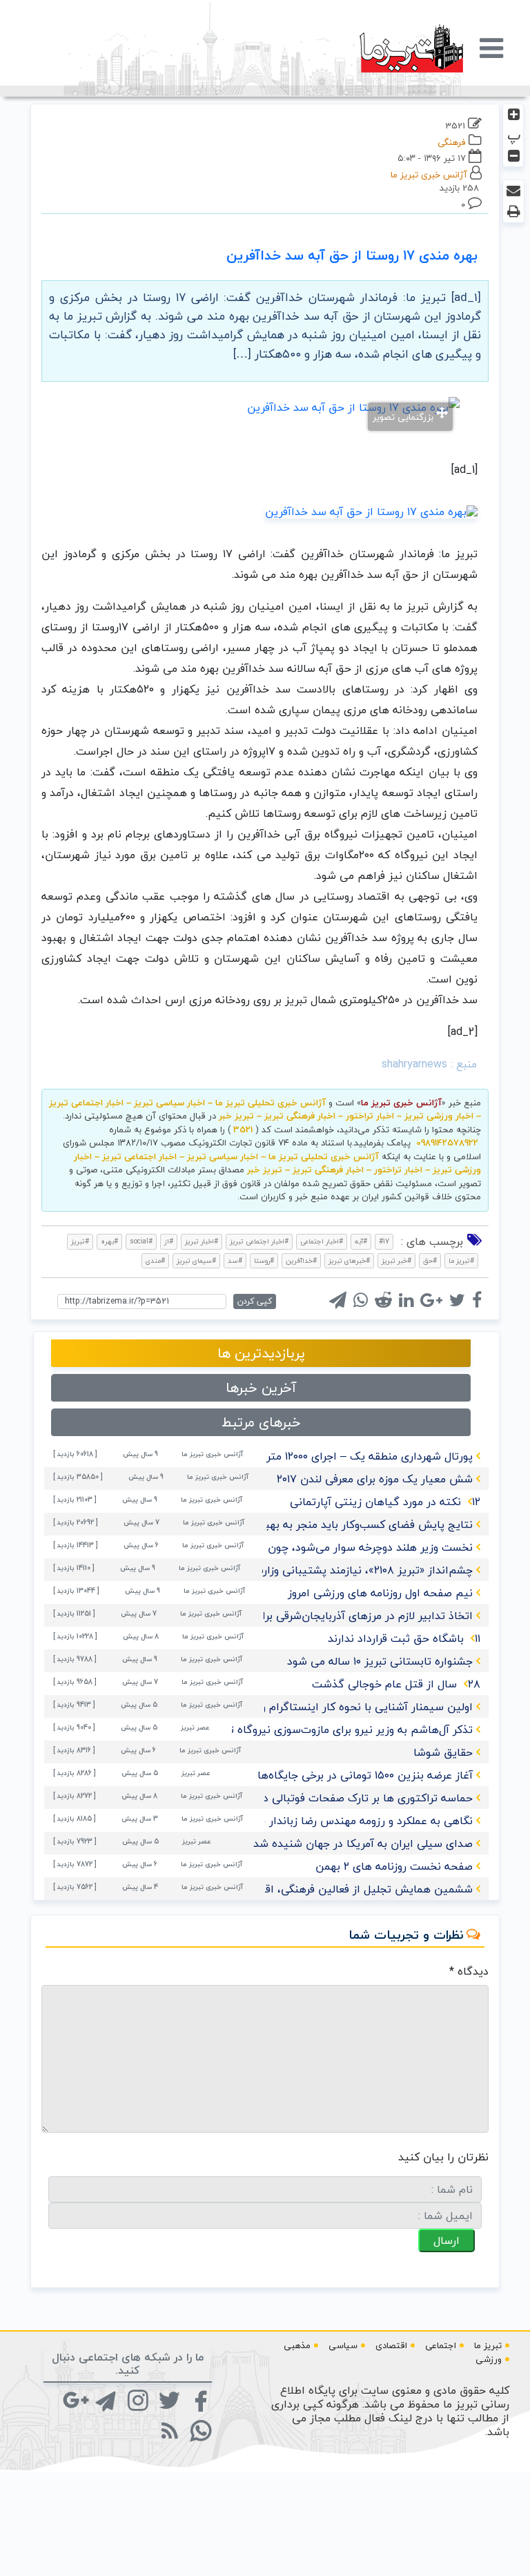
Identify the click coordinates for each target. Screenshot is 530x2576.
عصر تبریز (195, 1727)
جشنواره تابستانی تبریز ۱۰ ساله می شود (380, 1661)
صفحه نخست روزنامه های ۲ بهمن (394, 1866)
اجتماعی (441, 2345)
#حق (430, 1260)
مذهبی (297, 2345)
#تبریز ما (461, 1260)
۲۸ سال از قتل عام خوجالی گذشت (396, 1684)
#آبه (361, 1241)
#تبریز (80, 1241)
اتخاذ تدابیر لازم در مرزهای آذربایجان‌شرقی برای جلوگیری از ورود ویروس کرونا (295, 1616)
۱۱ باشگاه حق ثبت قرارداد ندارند (404, 1638)
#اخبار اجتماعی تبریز (259, 1241)
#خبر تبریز (396, 1260)
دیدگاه (469, 1971)
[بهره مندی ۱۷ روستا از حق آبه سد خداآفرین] (371, 510)
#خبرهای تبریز (349, 1260)
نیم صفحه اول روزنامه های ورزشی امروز (380, 1593)
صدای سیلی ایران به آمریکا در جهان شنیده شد (363, 1843)
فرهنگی (452, 142)
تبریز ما (488, 2345)
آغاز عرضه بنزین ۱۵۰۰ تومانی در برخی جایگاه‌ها (365, 1775)
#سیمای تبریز (196, 1260)
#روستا (264, 1260)
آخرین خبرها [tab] (261, 1387)
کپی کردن (255, 1301)
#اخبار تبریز (202, 1241)
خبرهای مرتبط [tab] (261, 1422)
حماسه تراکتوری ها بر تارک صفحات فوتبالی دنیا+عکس (345, 1798)
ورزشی (489, 2359)
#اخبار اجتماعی (322, 1241)
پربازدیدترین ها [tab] (261, 1353)
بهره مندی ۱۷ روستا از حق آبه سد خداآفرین (352, 255)
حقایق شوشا (443, 1752)
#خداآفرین (301, 1260)
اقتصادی (391, 2345)
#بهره (109, 1241)
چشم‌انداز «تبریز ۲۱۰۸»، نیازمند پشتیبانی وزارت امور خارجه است (323, 1570)
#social (141, 1241)
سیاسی (343, 2345)
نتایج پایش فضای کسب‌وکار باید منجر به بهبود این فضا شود (331, 1524)
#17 (384, 1241)
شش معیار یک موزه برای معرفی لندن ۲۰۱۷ (375, 1479)
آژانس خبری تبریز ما (429, 175)
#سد (235, 1260)
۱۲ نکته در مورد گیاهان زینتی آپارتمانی (385, 1502)
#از (169, 1241)
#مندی (155, 1260)
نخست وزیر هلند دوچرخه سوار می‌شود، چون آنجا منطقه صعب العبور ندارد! (300, 1547)
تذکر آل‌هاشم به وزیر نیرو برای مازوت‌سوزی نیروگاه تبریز (342, 1730)
